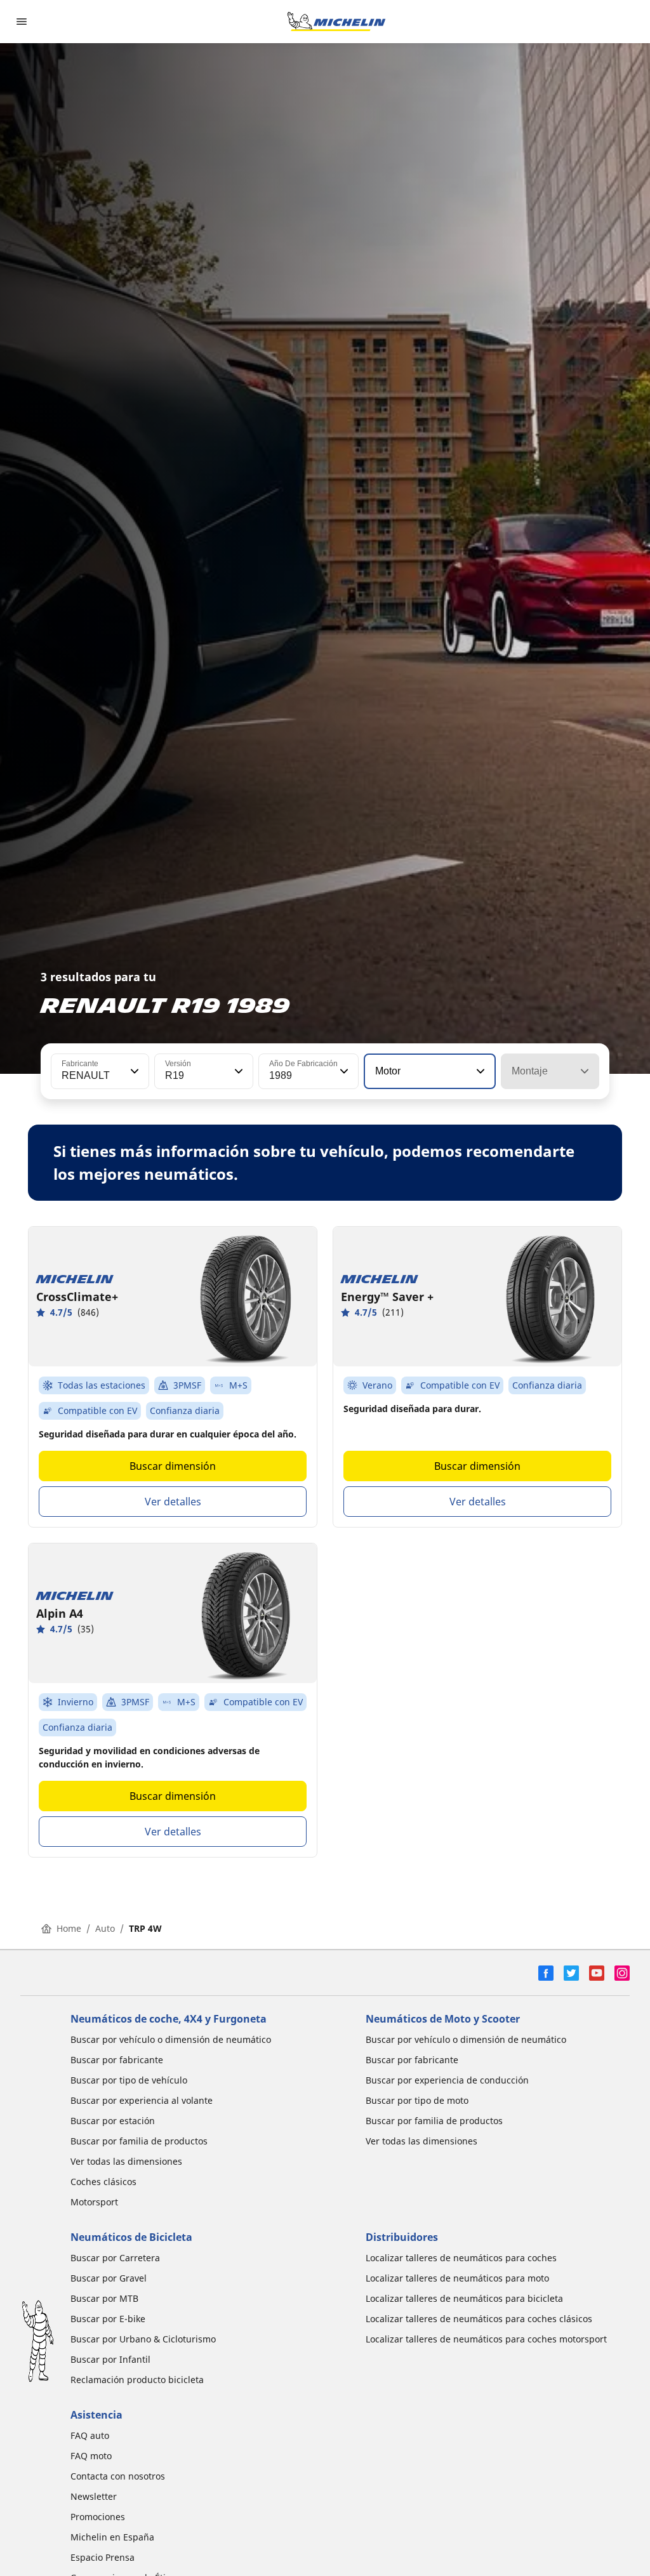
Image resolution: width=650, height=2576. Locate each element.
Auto (105, 1928)
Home (69, 1928)
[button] (133, 1071)
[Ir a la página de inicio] (336, 22)
